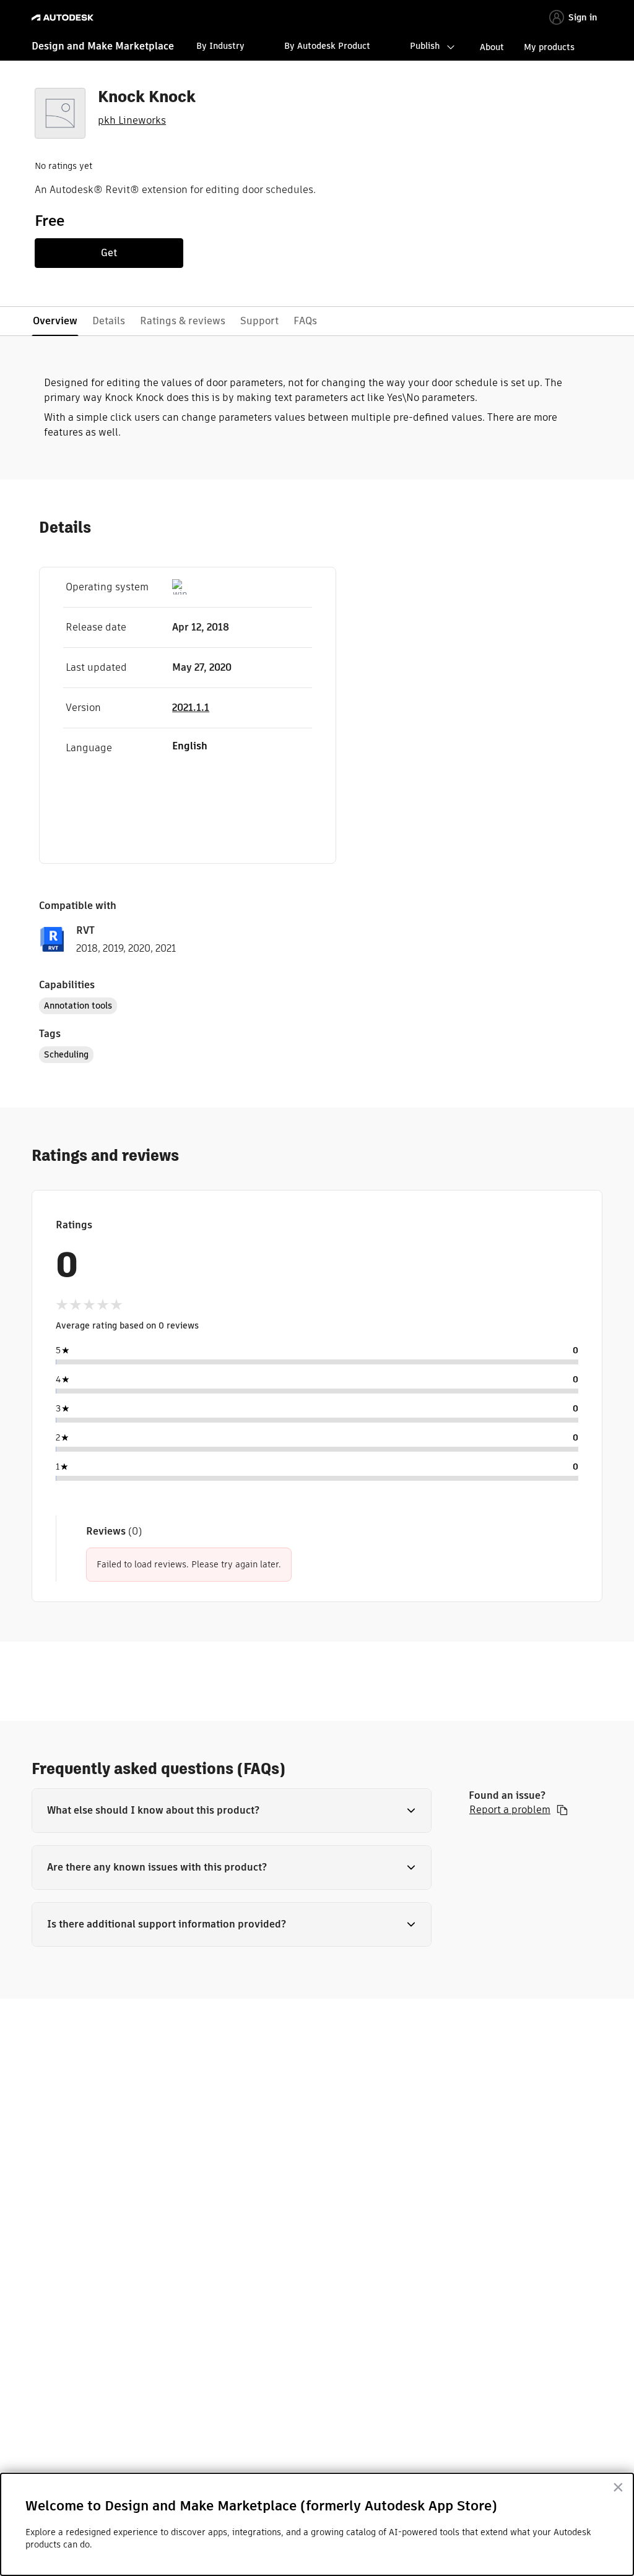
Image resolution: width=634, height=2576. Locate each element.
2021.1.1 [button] (191, 708)
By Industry (220, 46)
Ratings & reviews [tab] (183, 321)
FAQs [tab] (305, 321)
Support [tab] (259, 321)
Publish (425, 46)
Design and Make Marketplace (103, 46)
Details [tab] (109, 321)
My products (549, 47)
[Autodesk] (64, 18)
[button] (232, 1811)
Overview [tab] (55, 321)
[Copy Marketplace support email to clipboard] (562, 1810)
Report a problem (510, 1810)
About (492, 47)
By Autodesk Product (327, 46)
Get (109, 253)
